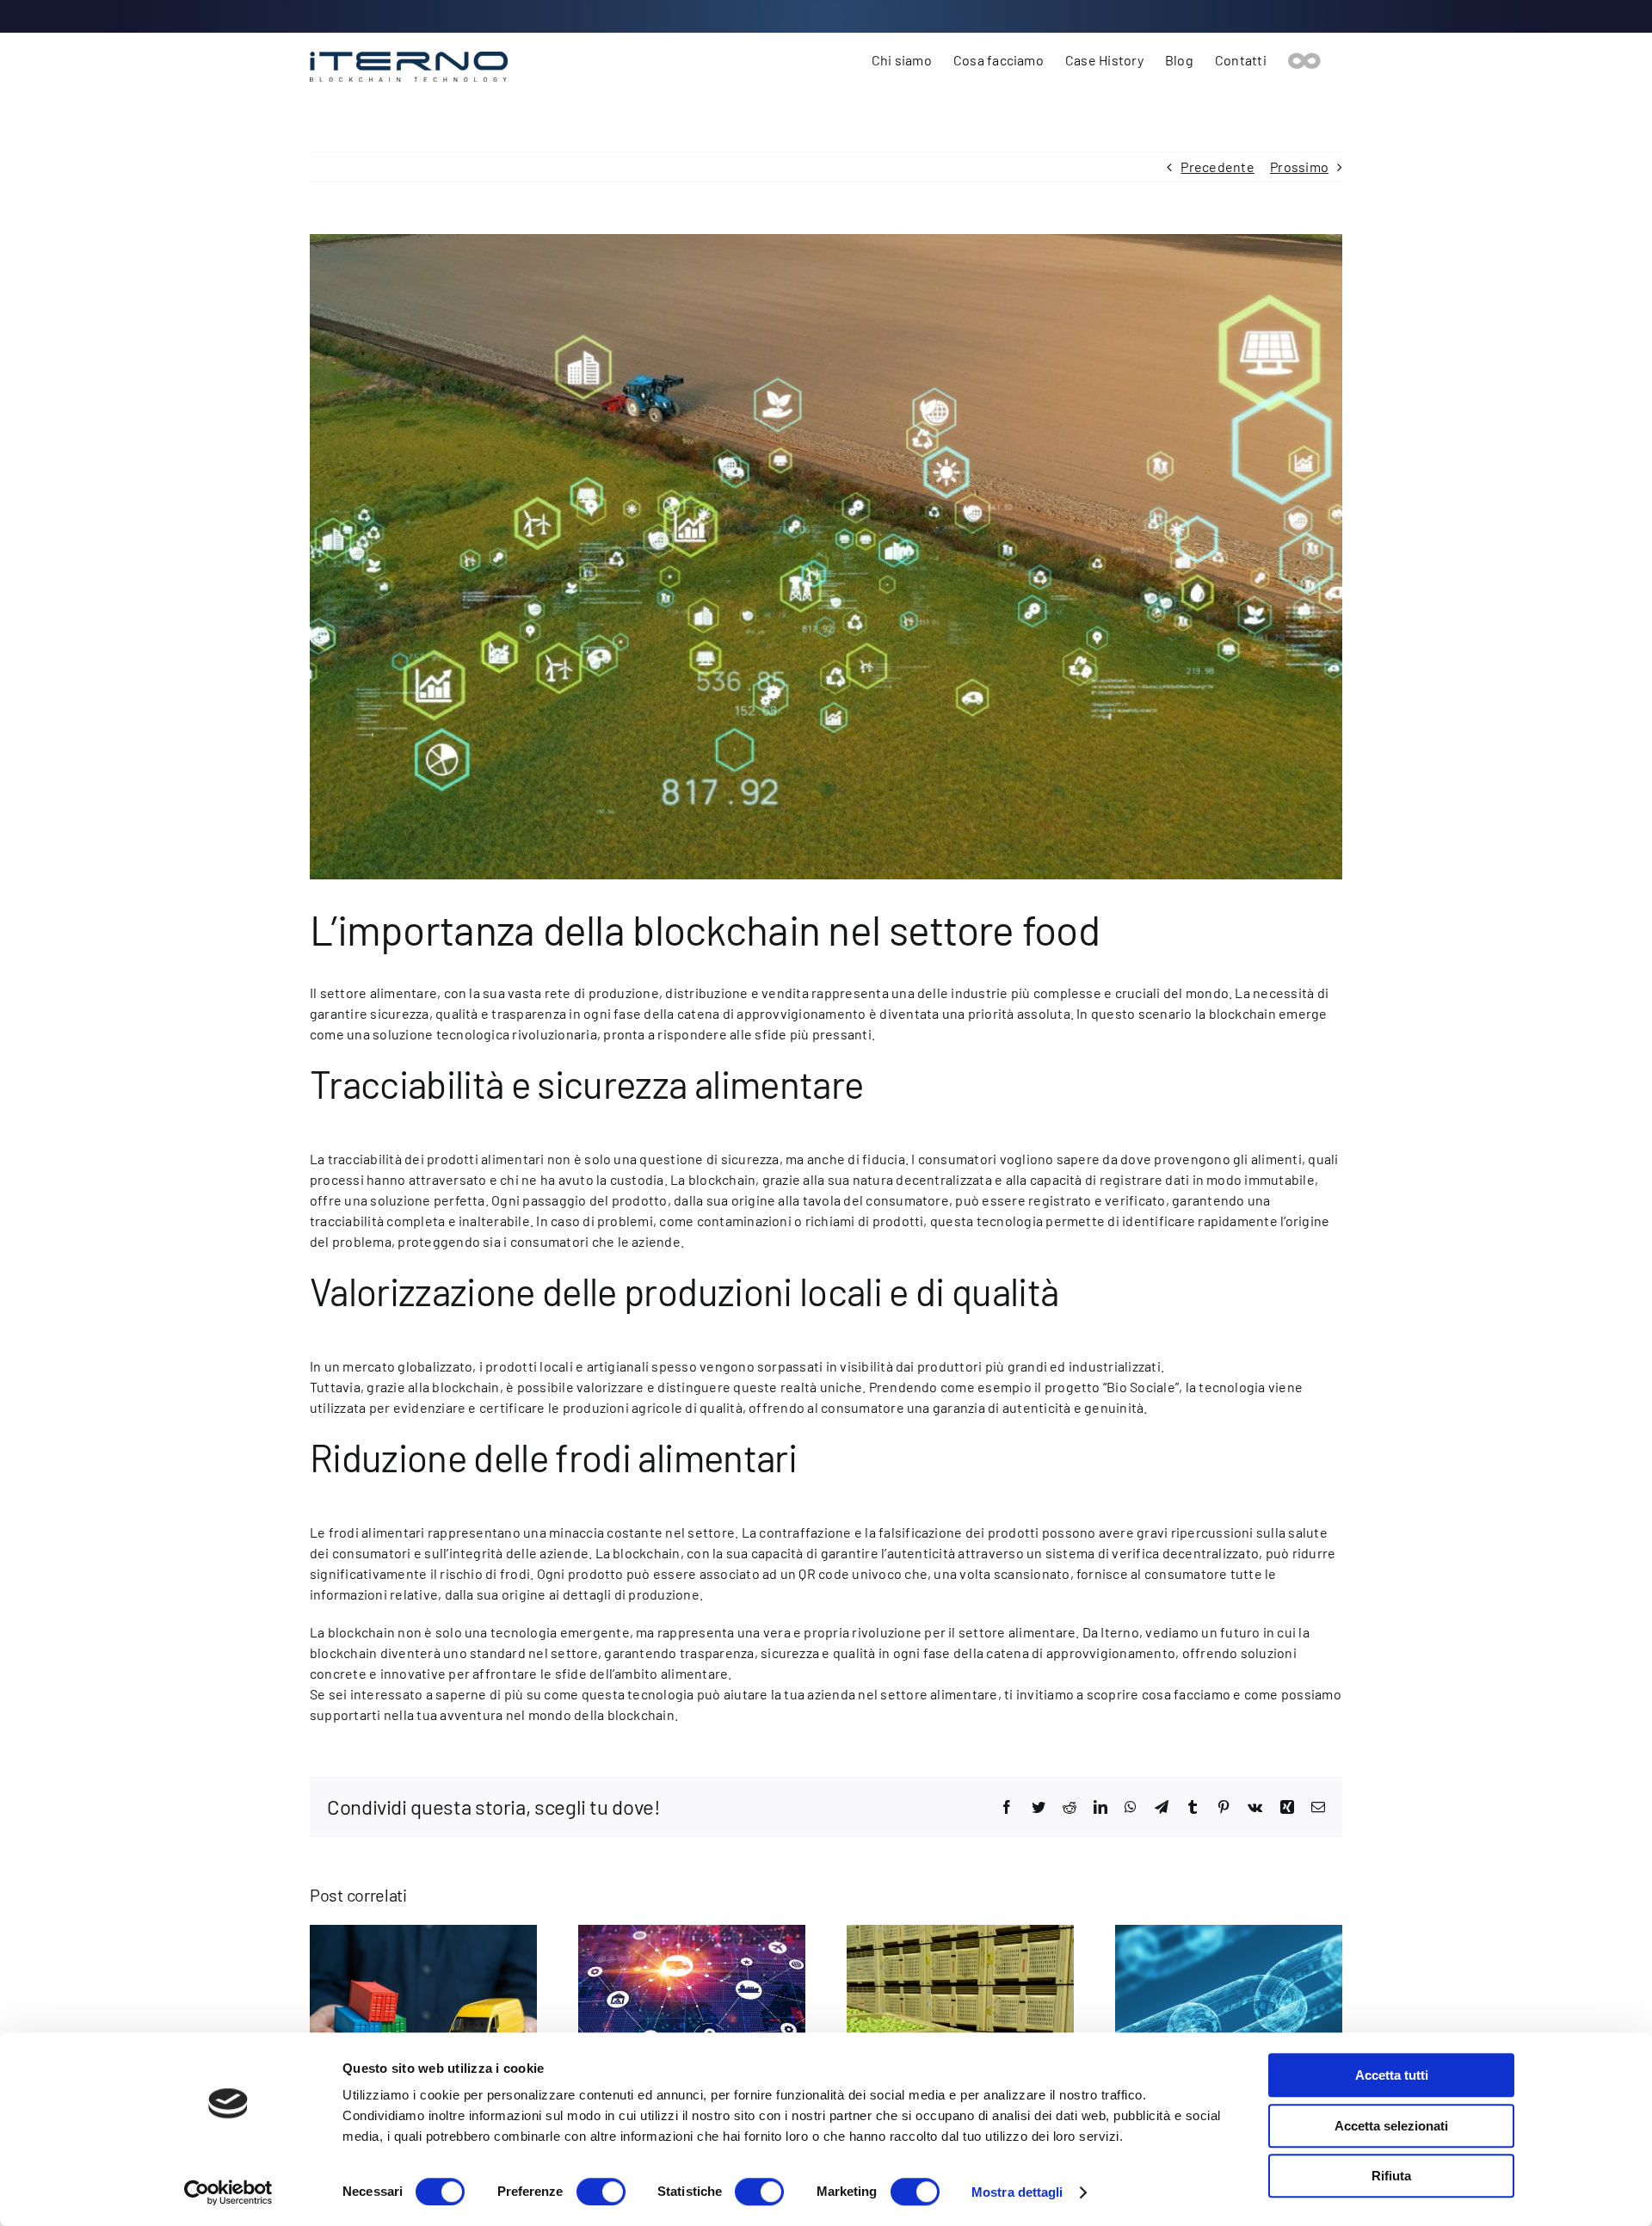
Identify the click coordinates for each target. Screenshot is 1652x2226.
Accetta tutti (1392, 2075)
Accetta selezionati (1391, 2126)
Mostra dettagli (1017, 2192)
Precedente (1217, 166)
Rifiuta (1391, 2176)
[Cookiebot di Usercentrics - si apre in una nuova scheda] (228, 2192)
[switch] (601, 2192)
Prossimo (1299, 166)
